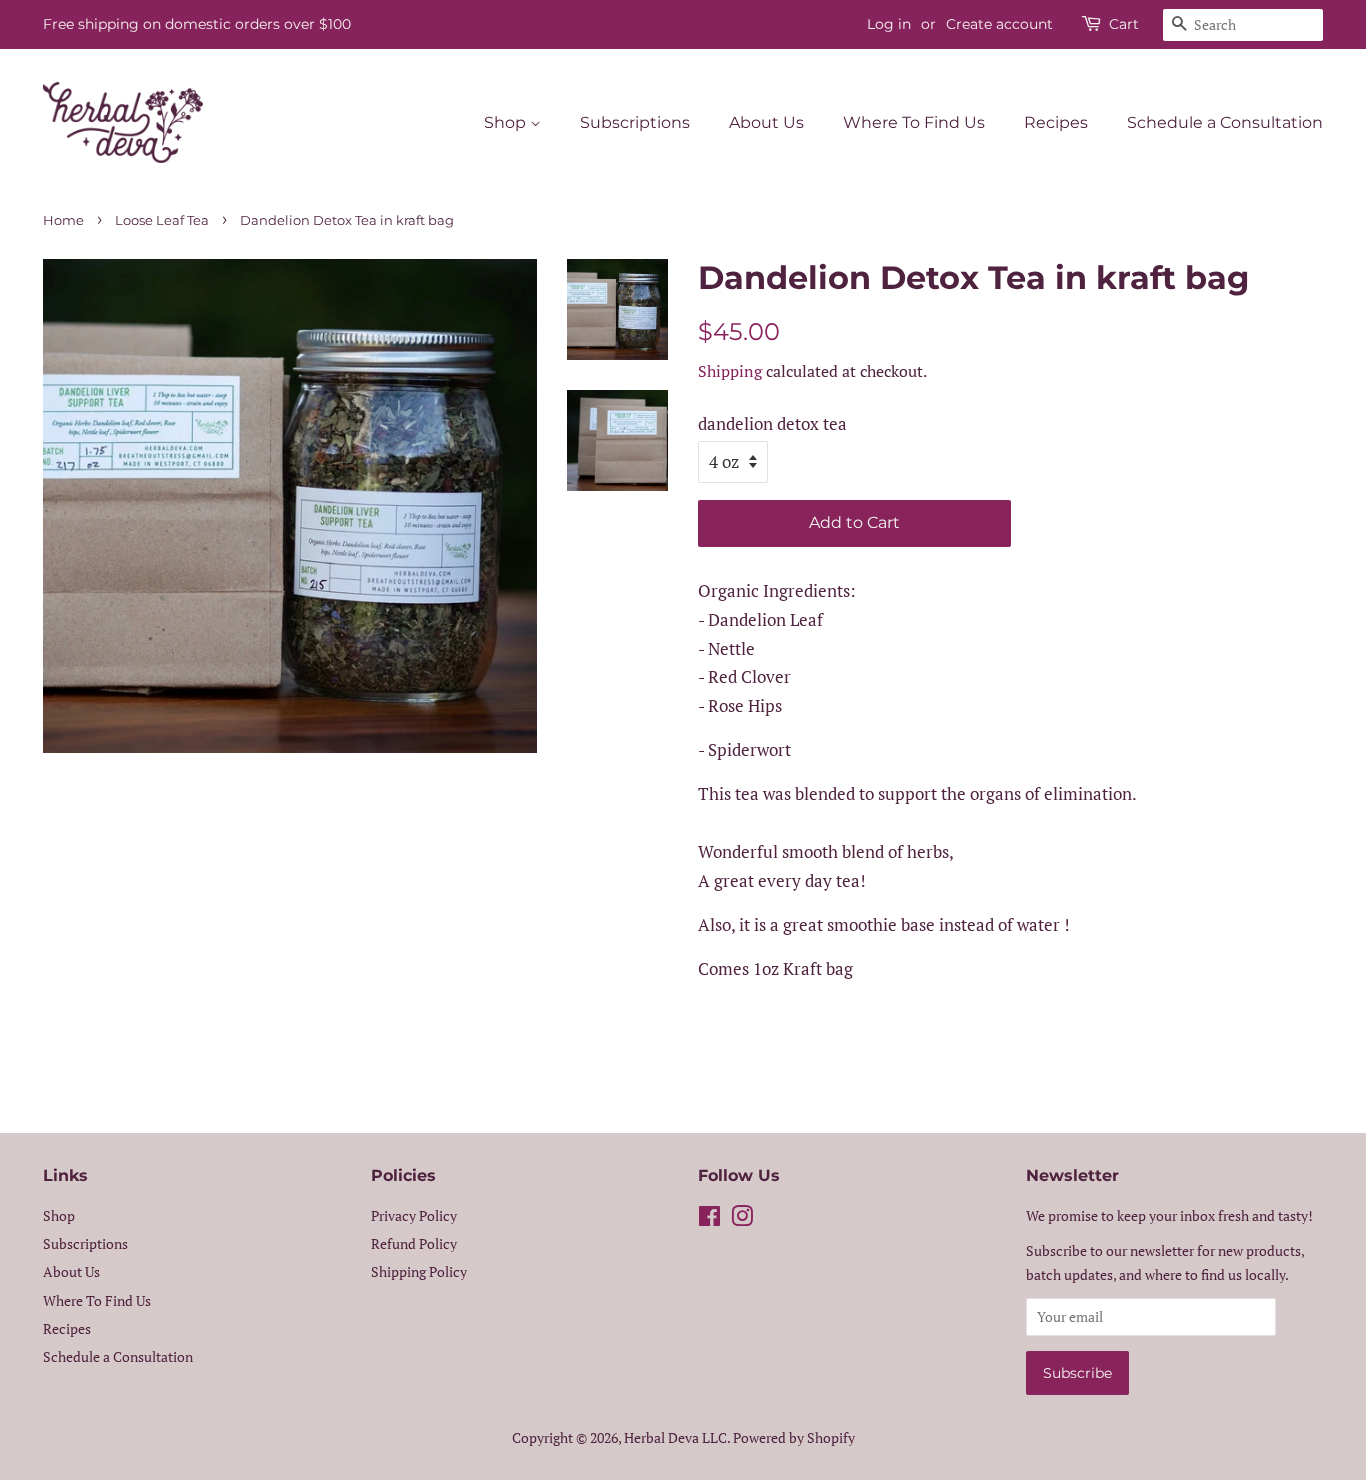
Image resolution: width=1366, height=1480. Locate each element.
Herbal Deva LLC (675, 1437)
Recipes (1056, 122)
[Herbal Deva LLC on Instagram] (742, 1219)
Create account (999, 24)
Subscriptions (635, 122)
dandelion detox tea (772, 423)
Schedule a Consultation (1225, 122)
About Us (766, 122)
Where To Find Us (914, 122)
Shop (507, 122)
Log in (889, 24)
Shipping (730, 371)
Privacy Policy (414, 1215)
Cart (1124, 24)
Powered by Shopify (794, 1437)
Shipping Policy (419, 1271)
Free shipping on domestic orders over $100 (197, 24)
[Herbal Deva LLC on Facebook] (709, 1219)
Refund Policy (414, 1243)
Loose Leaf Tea (162, 220)
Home (63, 220)
